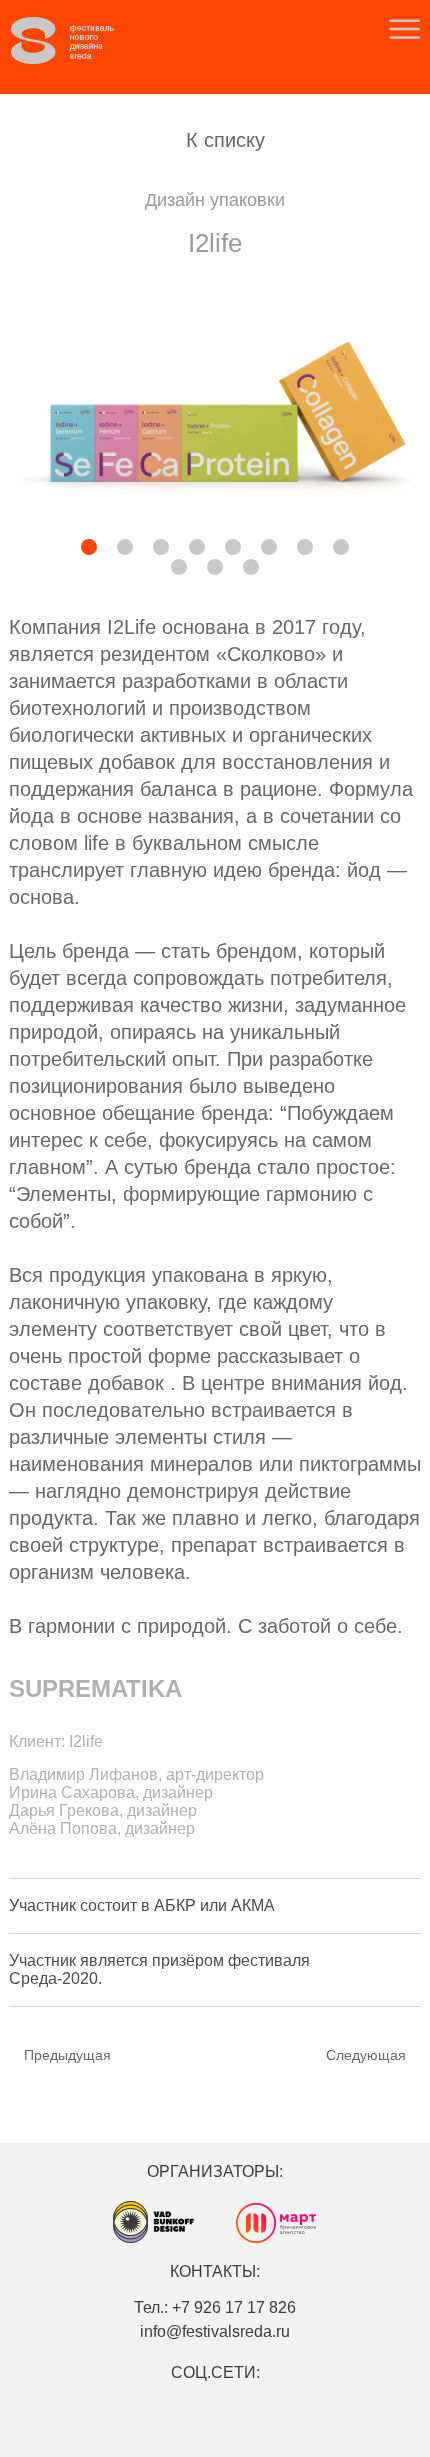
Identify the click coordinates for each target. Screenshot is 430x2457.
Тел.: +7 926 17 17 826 (215, 2307)
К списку (225, 140)
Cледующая (366, 2055)
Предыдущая (67, 2055)
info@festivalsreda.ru (215, 2331)
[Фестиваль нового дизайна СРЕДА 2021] (81, 41)
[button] (36, 559)
